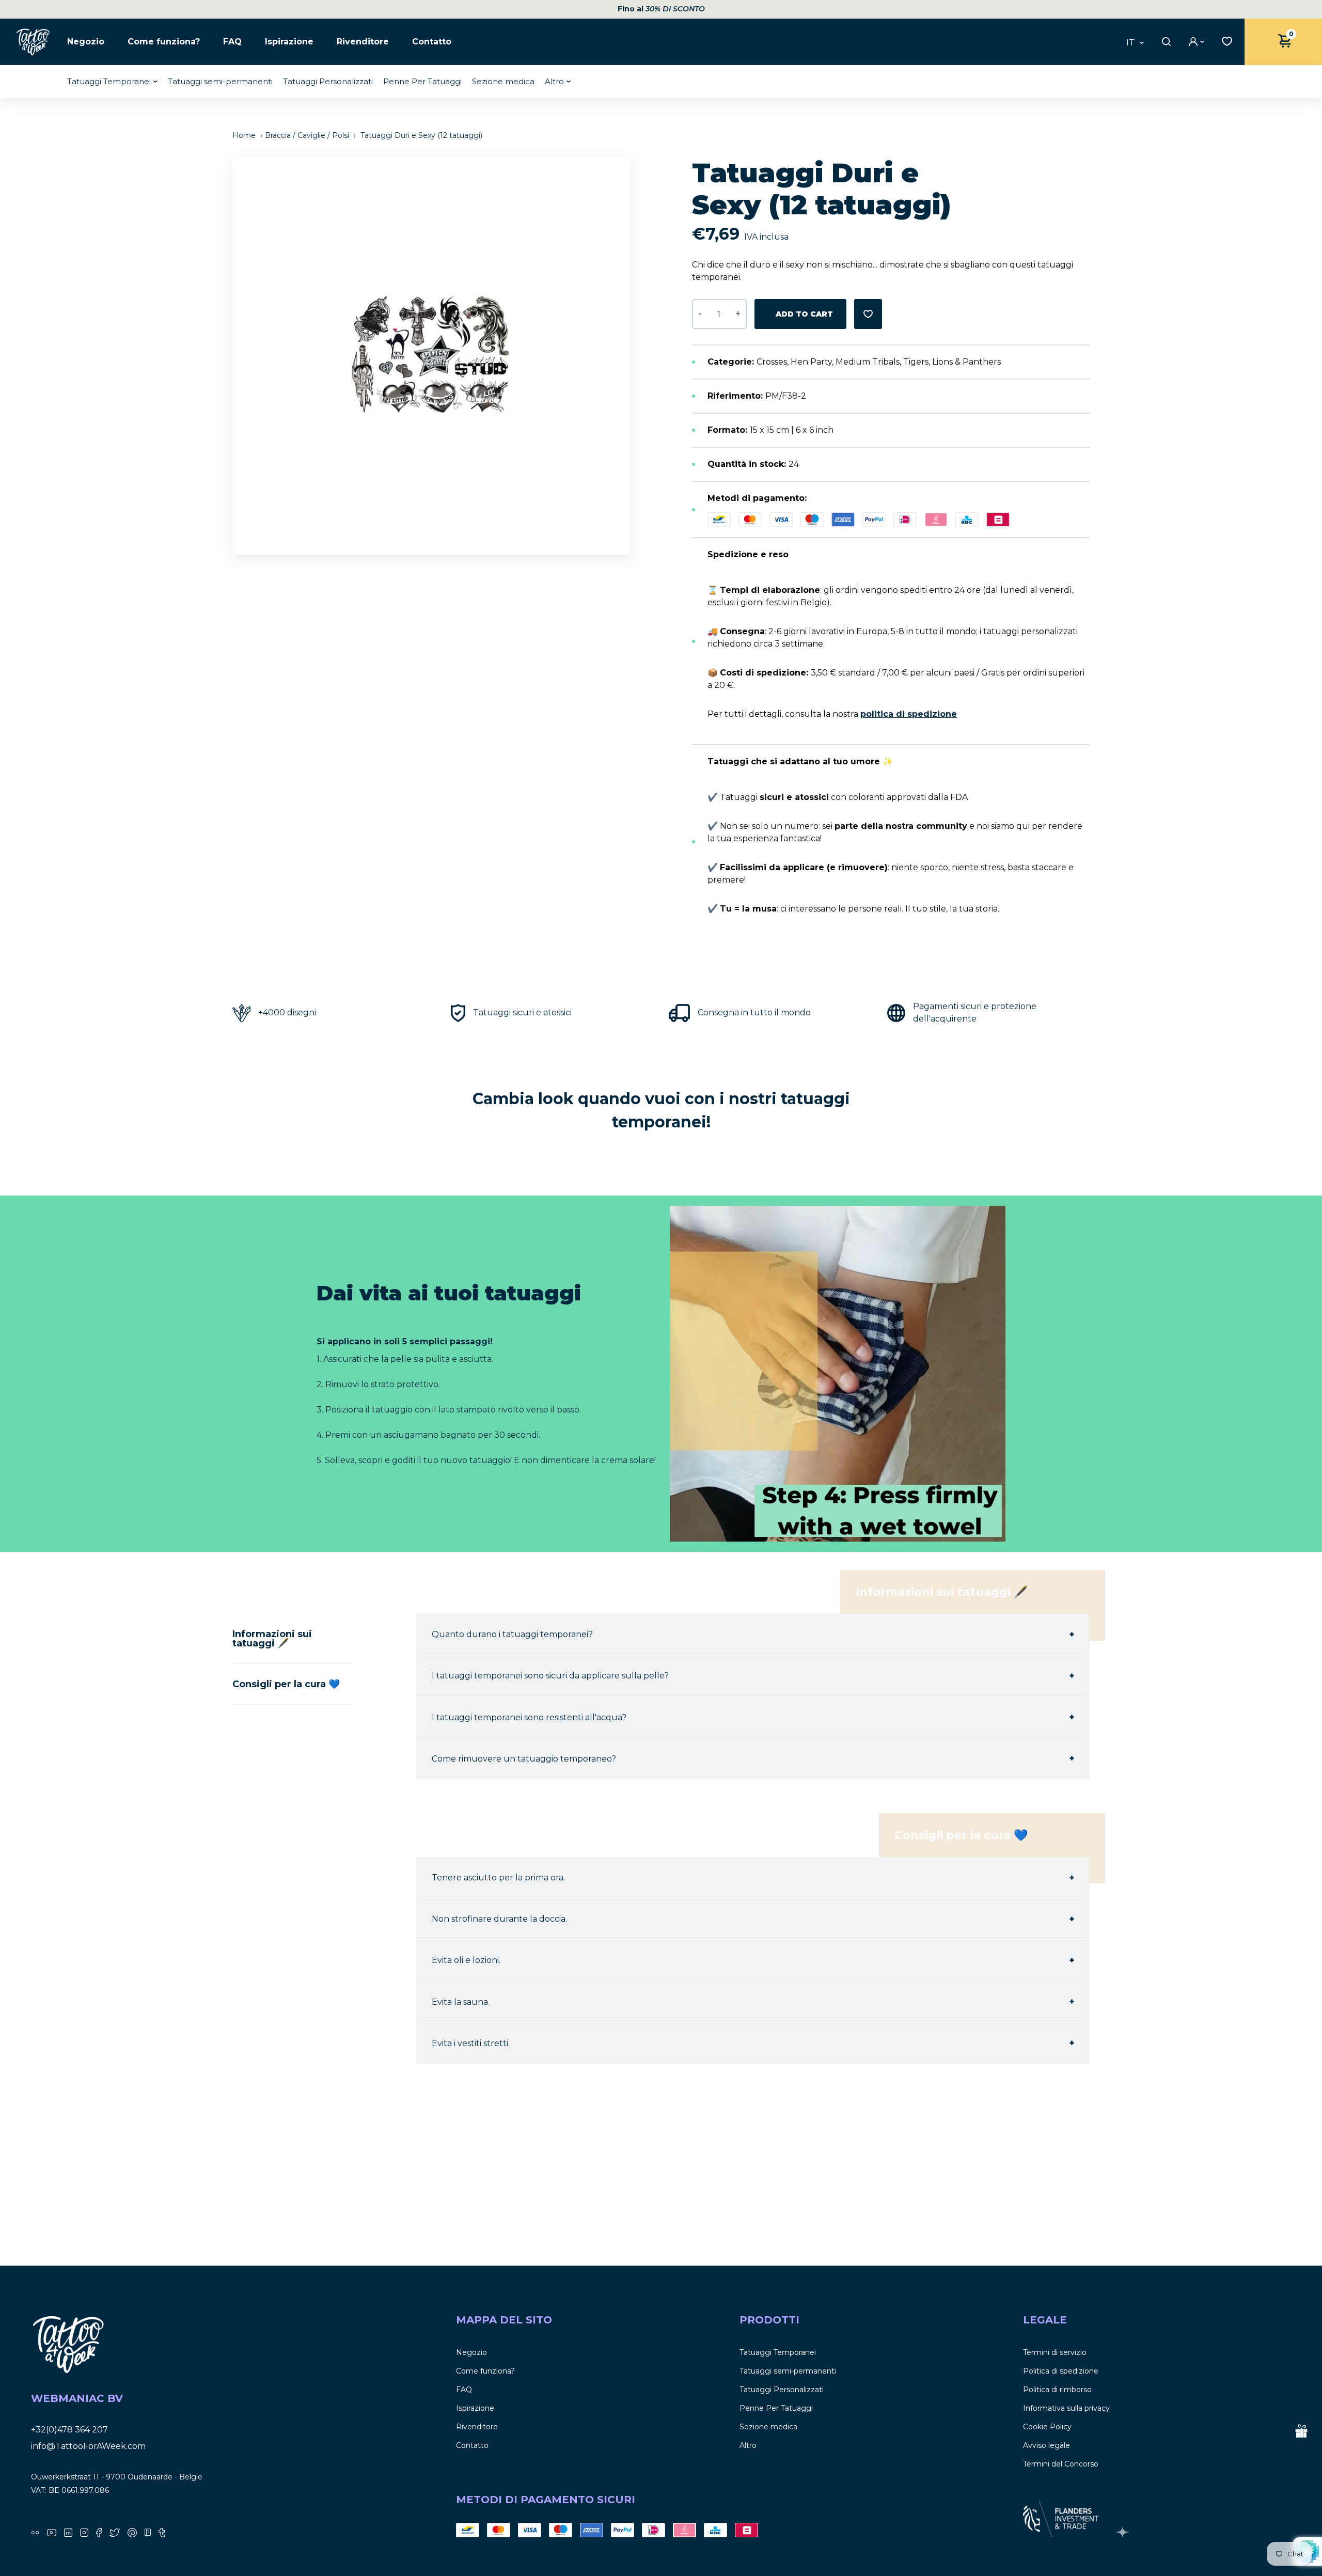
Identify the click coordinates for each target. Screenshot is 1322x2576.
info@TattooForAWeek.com (88, 2446)
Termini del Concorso (1061, 2464)
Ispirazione (289, 42)
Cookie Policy (1047, 2427)
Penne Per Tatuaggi (422, 81)
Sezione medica (503, 81)
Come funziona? (164, 42)
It (1130, 43)
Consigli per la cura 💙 (286, 1684)
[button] (627, 356)
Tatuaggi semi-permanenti (220, 81)
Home (245, 135)
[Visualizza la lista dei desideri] (1224, 40)
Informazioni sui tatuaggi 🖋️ (272, 1639)
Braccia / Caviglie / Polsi (307, 135)
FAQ (232, 42)
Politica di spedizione (1061, 2371)
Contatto (432, 42)
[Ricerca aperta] (1165, 42)
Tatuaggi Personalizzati (328, 81)
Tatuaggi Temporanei (109, 81)
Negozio (86, 42)
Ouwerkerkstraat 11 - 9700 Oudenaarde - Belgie (117, 2477)
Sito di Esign (1124, 2532)
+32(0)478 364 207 (69, 2430)
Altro (554, 81)
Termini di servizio (1055, 2352)
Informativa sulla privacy (1066, 2408)
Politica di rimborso (1057, 2390)
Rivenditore (363, 42)
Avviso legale (1046, 2445)
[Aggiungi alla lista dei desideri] (868, 314)
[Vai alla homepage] (34, 42)
